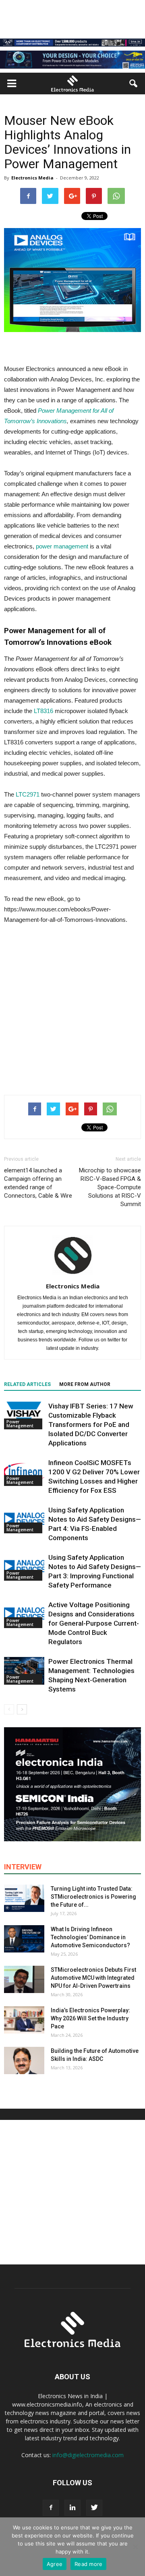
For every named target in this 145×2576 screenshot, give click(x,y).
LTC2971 (28, 794)
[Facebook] (51, 2508)
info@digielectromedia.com (88, 2455)
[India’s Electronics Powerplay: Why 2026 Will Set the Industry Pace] (24, 2020)
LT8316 (43, 711)
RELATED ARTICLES (27, 1384)
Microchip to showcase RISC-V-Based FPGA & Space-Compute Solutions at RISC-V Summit (110, 1187)
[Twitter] (94, 2508)
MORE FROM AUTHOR (85, 1384)
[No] (135, 2547)
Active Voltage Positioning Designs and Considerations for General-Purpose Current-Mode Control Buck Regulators (94, 1623)
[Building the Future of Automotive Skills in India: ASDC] (24, 2061)
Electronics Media (32, 178)
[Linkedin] (72, 2508)
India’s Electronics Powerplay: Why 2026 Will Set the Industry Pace (90, 2018)
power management (62, 546)
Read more (88, 2564)
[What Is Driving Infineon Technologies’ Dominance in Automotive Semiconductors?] (24, 1939)
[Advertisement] (72, 1008)
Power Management (20, 1424)
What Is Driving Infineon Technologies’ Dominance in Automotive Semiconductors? (90, 1937)
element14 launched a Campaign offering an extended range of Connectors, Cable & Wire (38, 1183)
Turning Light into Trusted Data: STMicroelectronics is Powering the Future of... (93, 1897)
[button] (134, 84)
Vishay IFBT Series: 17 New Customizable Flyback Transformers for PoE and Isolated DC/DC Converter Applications (91, 1425)
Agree (55, 2564)
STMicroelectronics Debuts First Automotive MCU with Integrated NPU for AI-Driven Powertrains (93, 1978)
